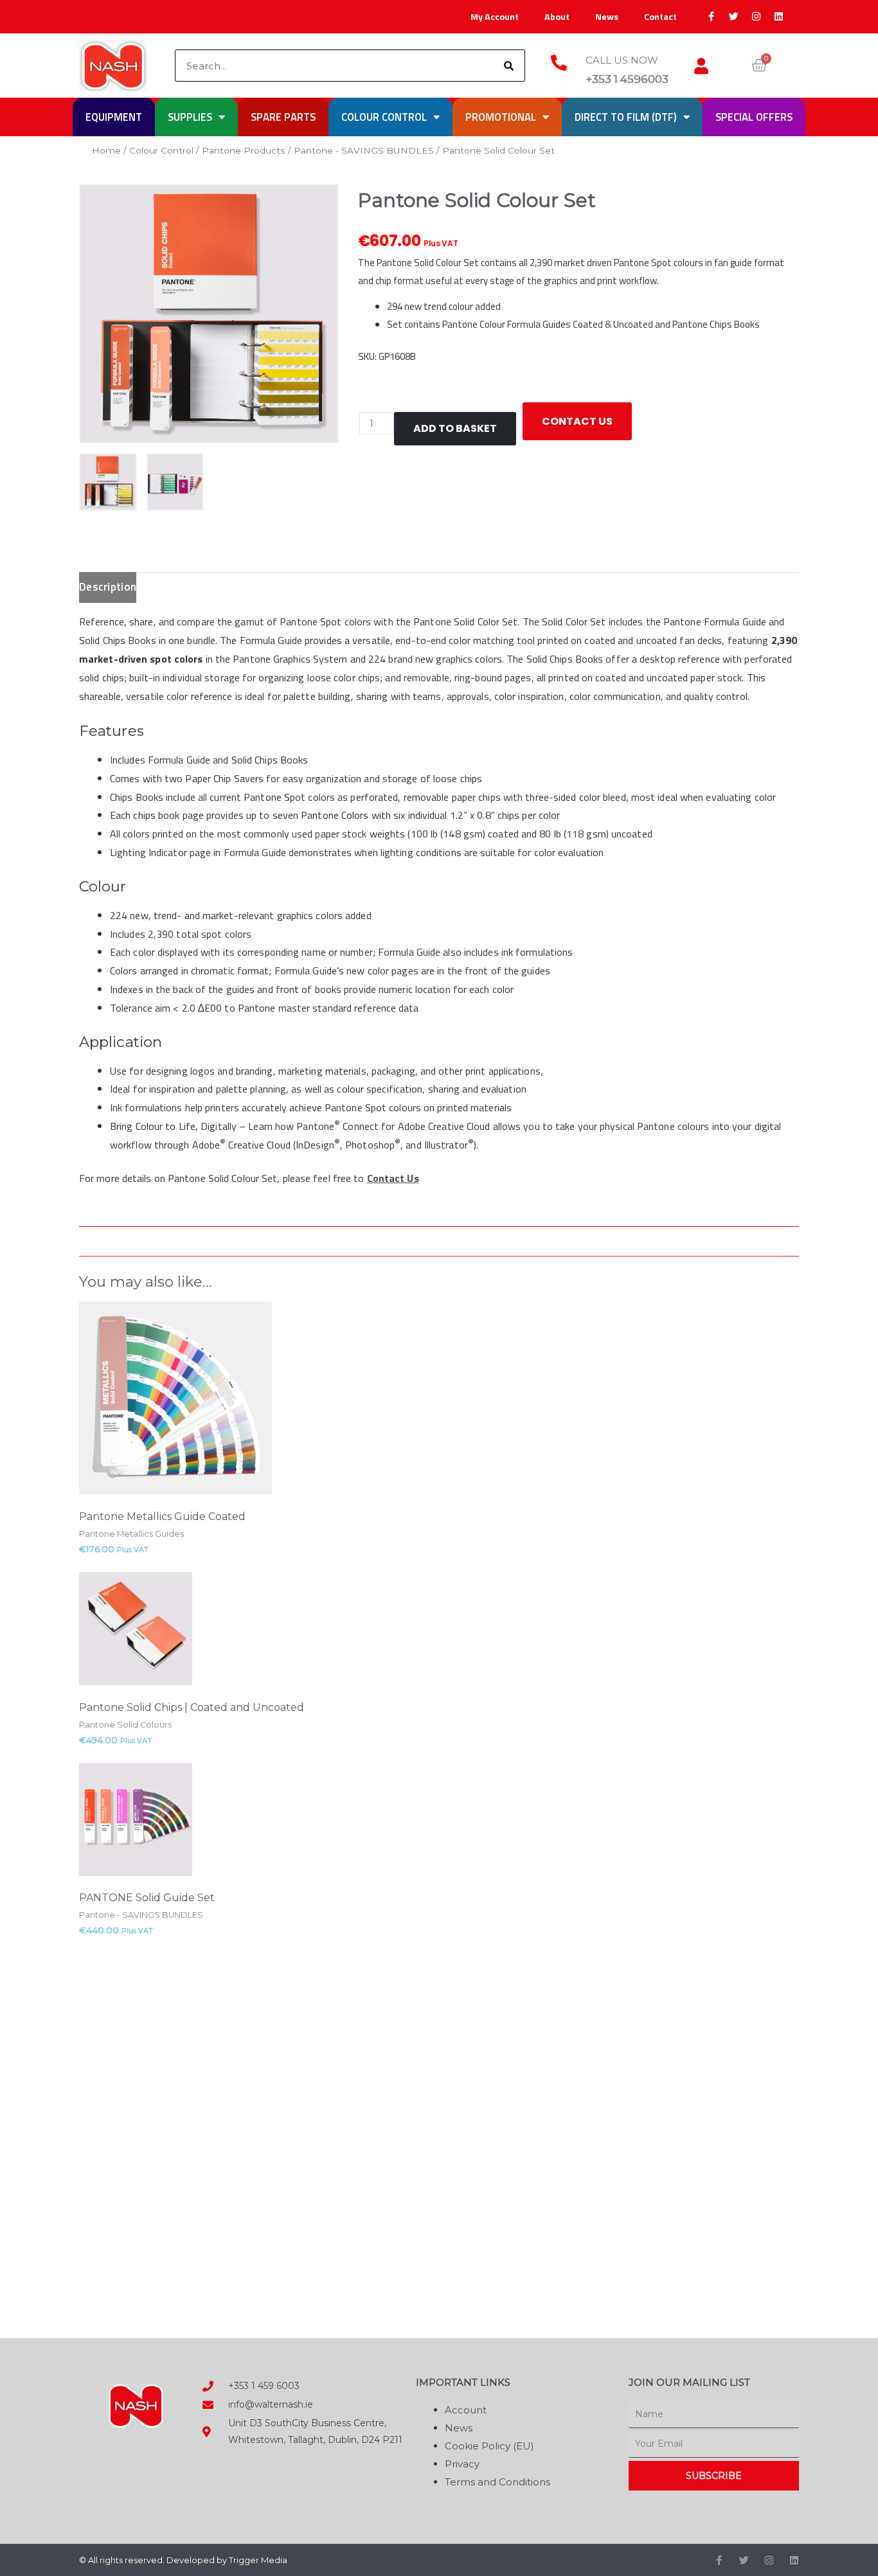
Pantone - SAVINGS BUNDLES (364, 150)
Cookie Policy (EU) (489, 2446)
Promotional (501, 117)
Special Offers (754, 117)
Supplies (190, 117)
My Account (495, 17)
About (557, 17)
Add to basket (455, 428)
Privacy (462, 2464)
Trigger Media (258, 2560)
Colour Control (384, 117)
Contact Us (393, 1178)
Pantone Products (244, 150)
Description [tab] (108, 587)
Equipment (114, 117)
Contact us (577, 421)
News (607, 17)
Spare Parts (283, 117)
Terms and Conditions (497, 2482)
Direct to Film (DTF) (626, 117)
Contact (660, 17)
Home (106, 150)
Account (466, 2410)
